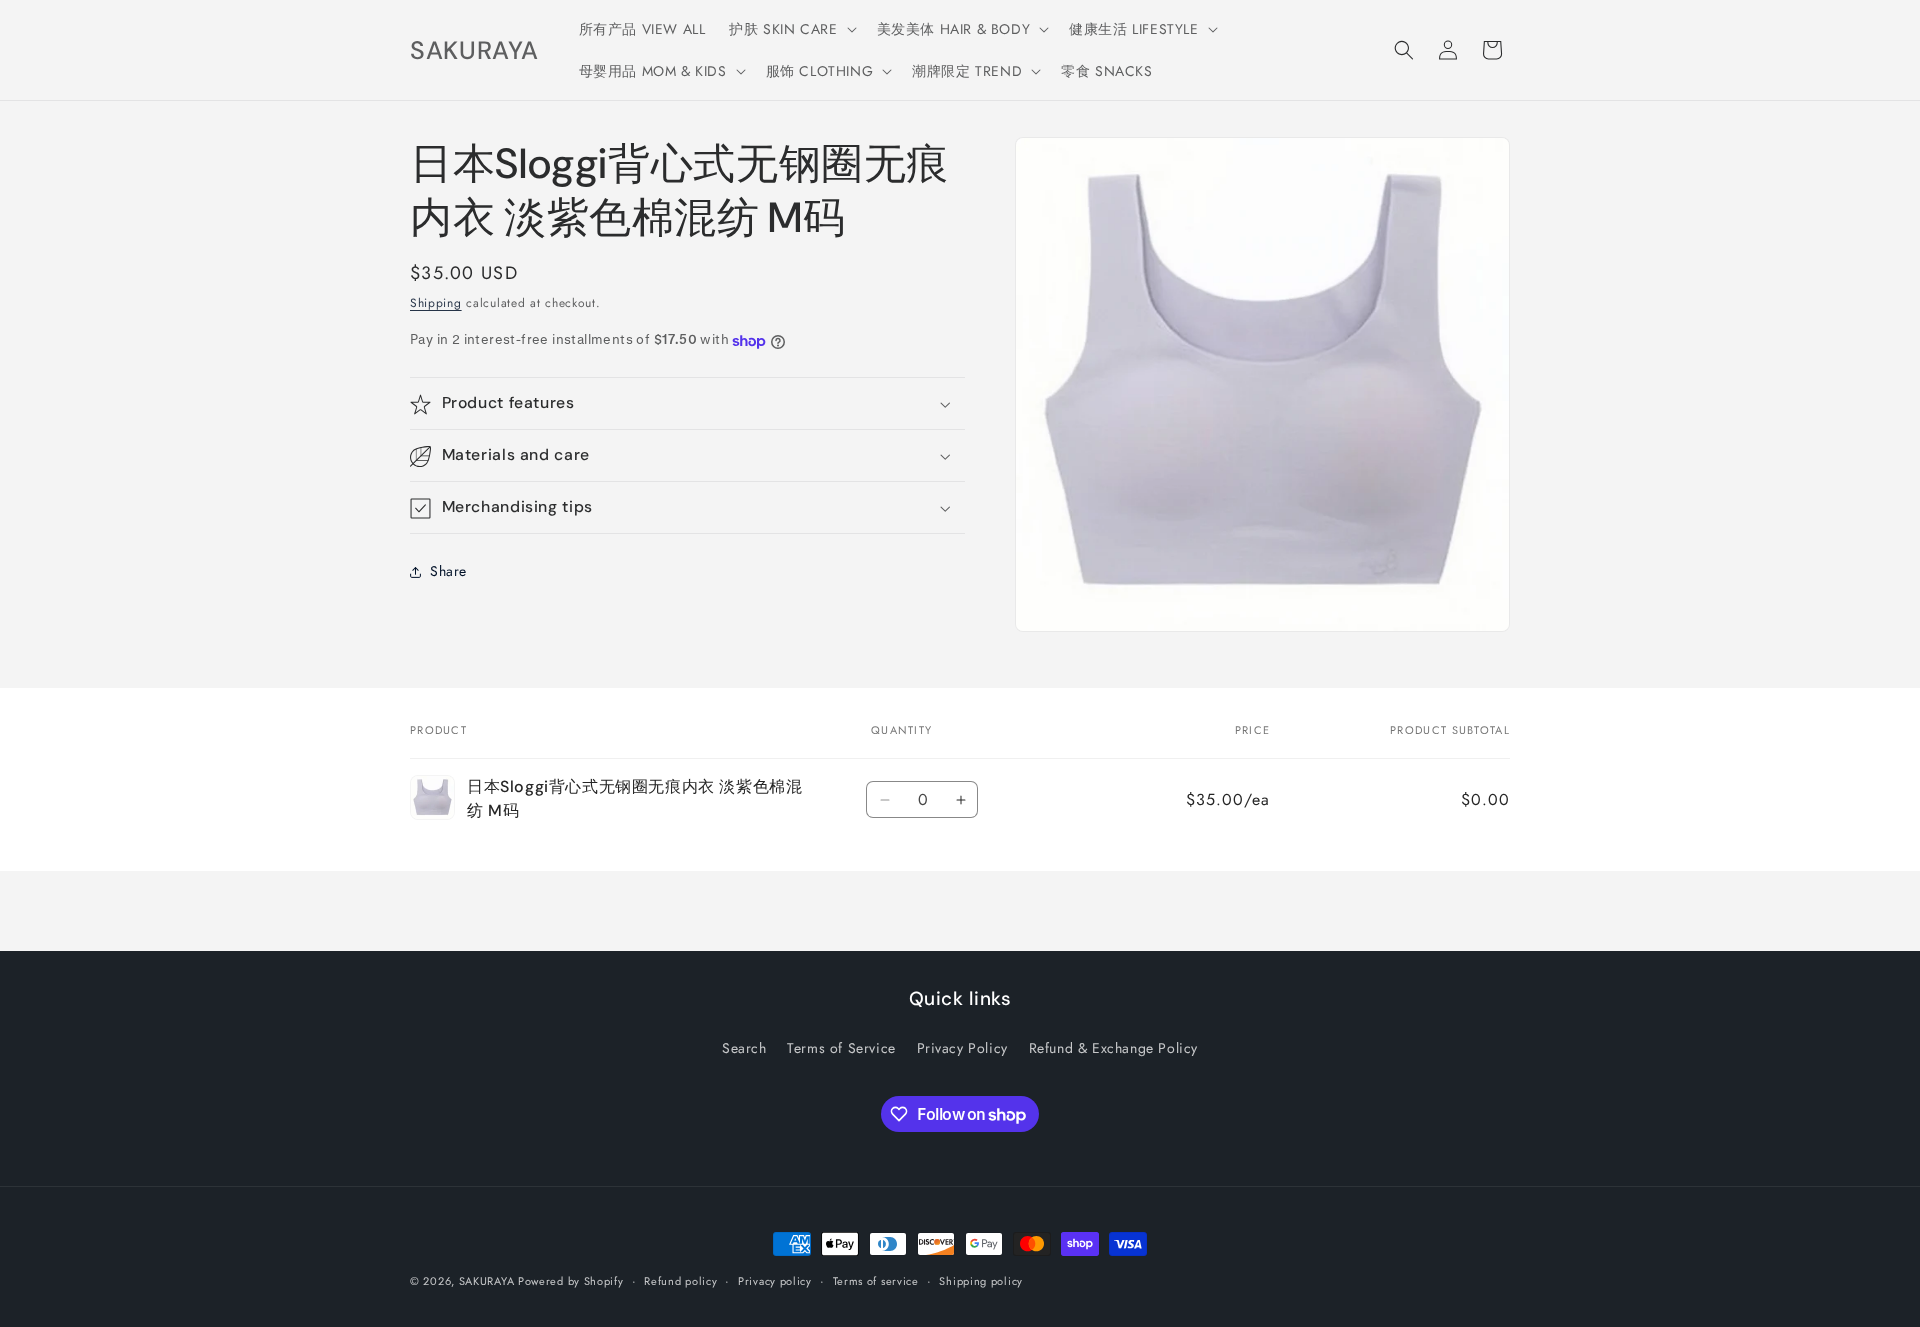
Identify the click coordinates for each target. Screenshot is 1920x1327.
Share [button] (448, 571)
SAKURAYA (488, 1281)
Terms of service (876, 1281)
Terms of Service (841, 1048)
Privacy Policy (962, 1048)
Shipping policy (981, 1281)
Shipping (436, 303)
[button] (790, 29)
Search (744, 1048)
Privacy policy (775, 1281)
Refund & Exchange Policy (1113, 1048)
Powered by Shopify (571, 1281)
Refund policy (680, 1281)
